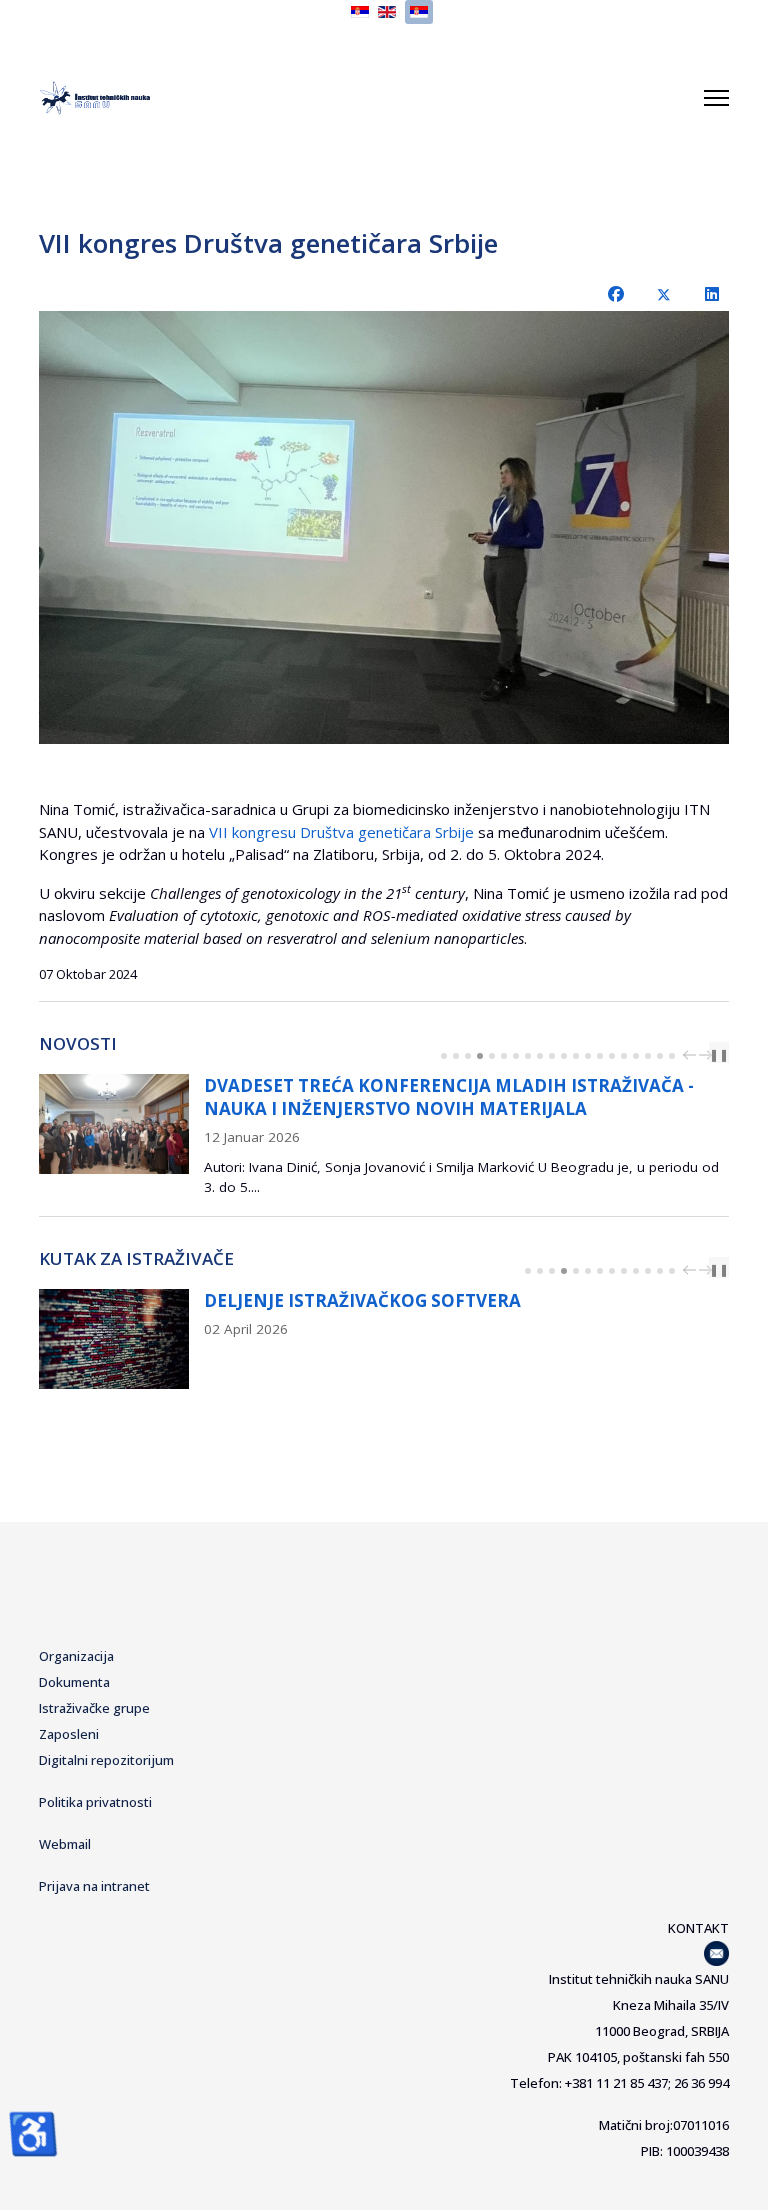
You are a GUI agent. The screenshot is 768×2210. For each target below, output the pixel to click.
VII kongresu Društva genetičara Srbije (341, 832)
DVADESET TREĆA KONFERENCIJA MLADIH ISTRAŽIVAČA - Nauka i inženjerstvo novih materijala (449, 1097)
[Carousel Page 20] (672, 1056)
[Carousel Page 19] (660, 1056)
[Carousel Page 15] (612, 1056)
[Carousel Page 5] (492, 1056)
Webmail (65, 1844)
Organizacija (76, 1656)
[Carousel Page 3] (468, 1056)
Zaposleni (69, 1734)
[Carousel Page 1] (444, 1056)
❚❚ (719, 1054)
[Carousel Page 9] (540, 1056)
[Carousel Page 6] (504, 1056)
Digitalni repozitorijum (106, 1760)
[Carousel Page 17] (636, 1056)
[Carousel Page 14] (600, 1056)
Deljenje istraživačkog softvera (362, 1300)
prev (692, 1055)
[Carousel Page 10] (552, 1056)
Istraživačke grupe (94, 1708)
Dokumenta (74, 1682)
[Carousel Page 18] (648, 1056)
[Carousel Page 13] (588, 1056)
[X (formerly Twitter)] (664, 294)
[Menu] (716, 98)
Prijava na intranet (94, 1886)
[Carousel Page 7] (516, 1056)
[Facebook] (616, 294)
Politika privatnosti (95, 1802)
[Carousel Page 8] (528, 1056)
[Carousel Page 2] (456, 1056)
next (708, 1055)
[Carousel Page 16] (624, 1056)
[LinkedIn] (712, 294)
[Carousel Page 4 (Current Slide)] (480, 1056)
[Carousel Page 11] (564, 1056)
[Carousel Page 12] (576, 1056)
